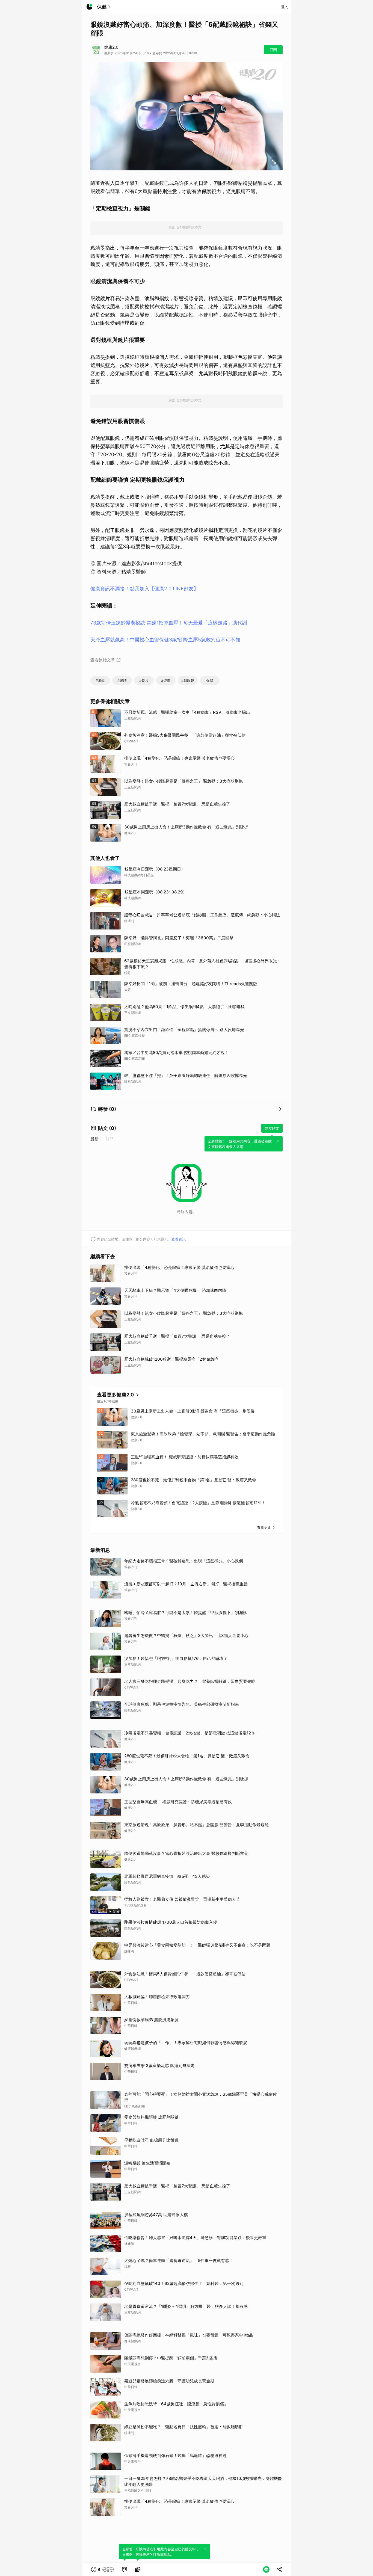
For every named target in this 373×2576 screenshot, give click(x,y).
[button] (103, 2569)
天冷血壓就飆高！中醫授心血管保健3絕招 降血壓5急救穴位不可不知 (165, 640)
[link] (125, 2569)
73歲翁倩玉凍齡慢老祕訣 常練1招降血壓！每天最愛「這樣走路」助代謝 (169, 623)
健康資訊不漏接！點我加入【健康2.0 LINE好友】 (144, 589)
